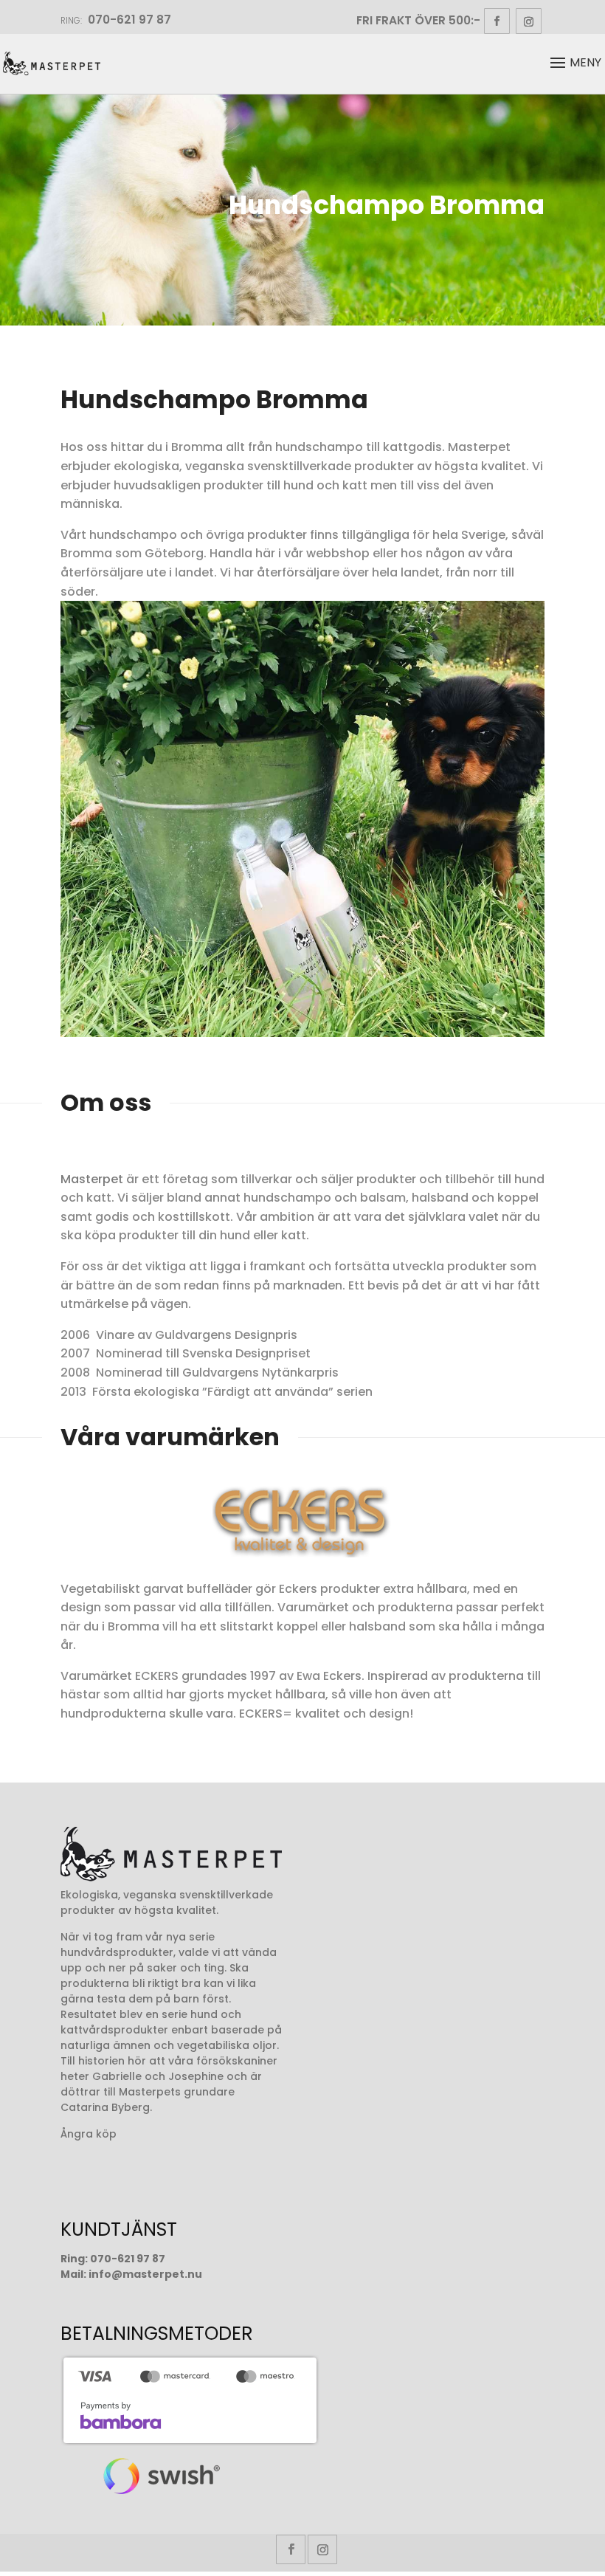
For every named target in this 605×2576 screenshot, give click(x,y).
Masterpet (92, 1179)
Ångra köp (89, 2134)
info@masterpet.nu (145, 2274)
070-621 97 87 (128, 2259)
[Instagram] (529, 21)
